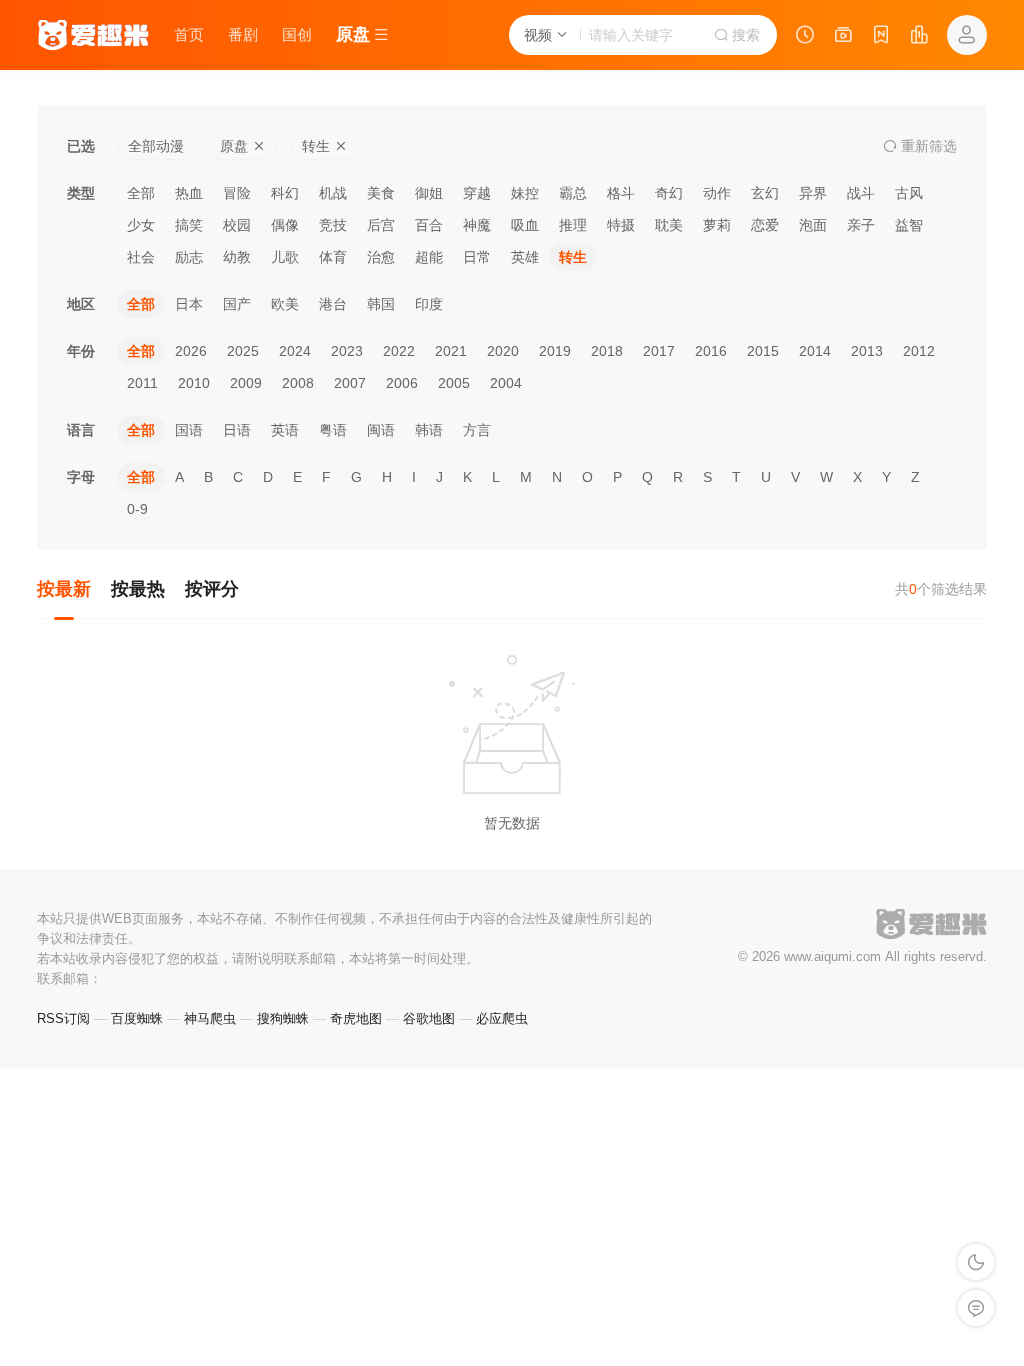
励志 (189, 257)
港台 (333, 304)
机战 (333, 193)
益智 (909, 225)
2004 (506, 383)
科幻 (285, 193)
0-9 (137, 509)
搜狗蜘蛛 (283, 1018)
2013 (867, 351)
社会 (141, 257)
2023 (347, 351)
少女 (141, 225)
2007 (350, 383)
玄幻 (765, 193)
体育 (333, 257)
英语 (285, 430)
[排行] (919, 37)
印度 (429, 304)
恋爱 (765, 225)
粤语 (333, 430)
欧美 (285, 304)
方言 (477, 430)
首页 (189, 34)
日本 (189, 304)
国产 (237, 304)
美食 (381, 193)
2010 (194, 383)
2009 (246, 383)
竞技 (333, 225)
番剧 (243, 34)
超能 (429, 257)
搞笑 (189, 225)
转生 (573, 257)
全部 (141, 193)
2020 (503, 351)
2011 (142, 383)
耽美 (669, 225)
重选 (927, 146)
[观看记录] (805, 37)
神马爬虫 (210, 1018)
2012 (919, 351)
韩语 (429, 430)
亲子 (861, 225)
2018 (607, 351)
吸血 (525, 225)
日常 (477, 257)
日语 (237, 430)
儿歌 (285, 257)
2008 (298, 383)
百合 (429, 225)
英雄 (525, 257)
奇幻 (669, 193)
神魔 (477, 225)
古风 (909, 193)
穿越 (477, 193)
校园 (237, 225)
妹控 (525, 193)
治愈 (381, 257)
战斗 (861, 193)
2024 (295, 351)
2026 (191, 351)
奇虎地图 (356, 1018)
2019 (555, 351)
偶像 (285, 225)
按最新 (64, 589)
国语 (189, 430)
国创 (297, 34)
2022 (399, 351)
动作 (717, 193)
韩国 (381, 304)
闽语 (381, 430)
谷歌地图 (429, 1018)
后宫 (381, 225)
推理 (573, 225)
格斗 (621, 193)
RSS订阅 (63, 1018)
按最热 (138, 589)
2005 (454, 383)
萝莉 (717, 225)
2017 (659, 351)
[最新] (881, 37)
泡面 (813, 225)
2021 (451, 351)
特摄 (621, 225)
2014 (815, 351)
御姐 (429, 193)
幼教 (237, 257)
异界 (813, 193)
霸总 (573, 193)
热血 (189, 193)
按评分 (212, 589)
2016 (711, 351)
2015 (763, 351)
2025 (243, 351)
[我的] (967, 35)
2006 (402, 383)
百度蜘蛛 (137, 1018)
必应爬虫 (502, 1018)
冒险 (237, 193)
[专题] (843, 37)
